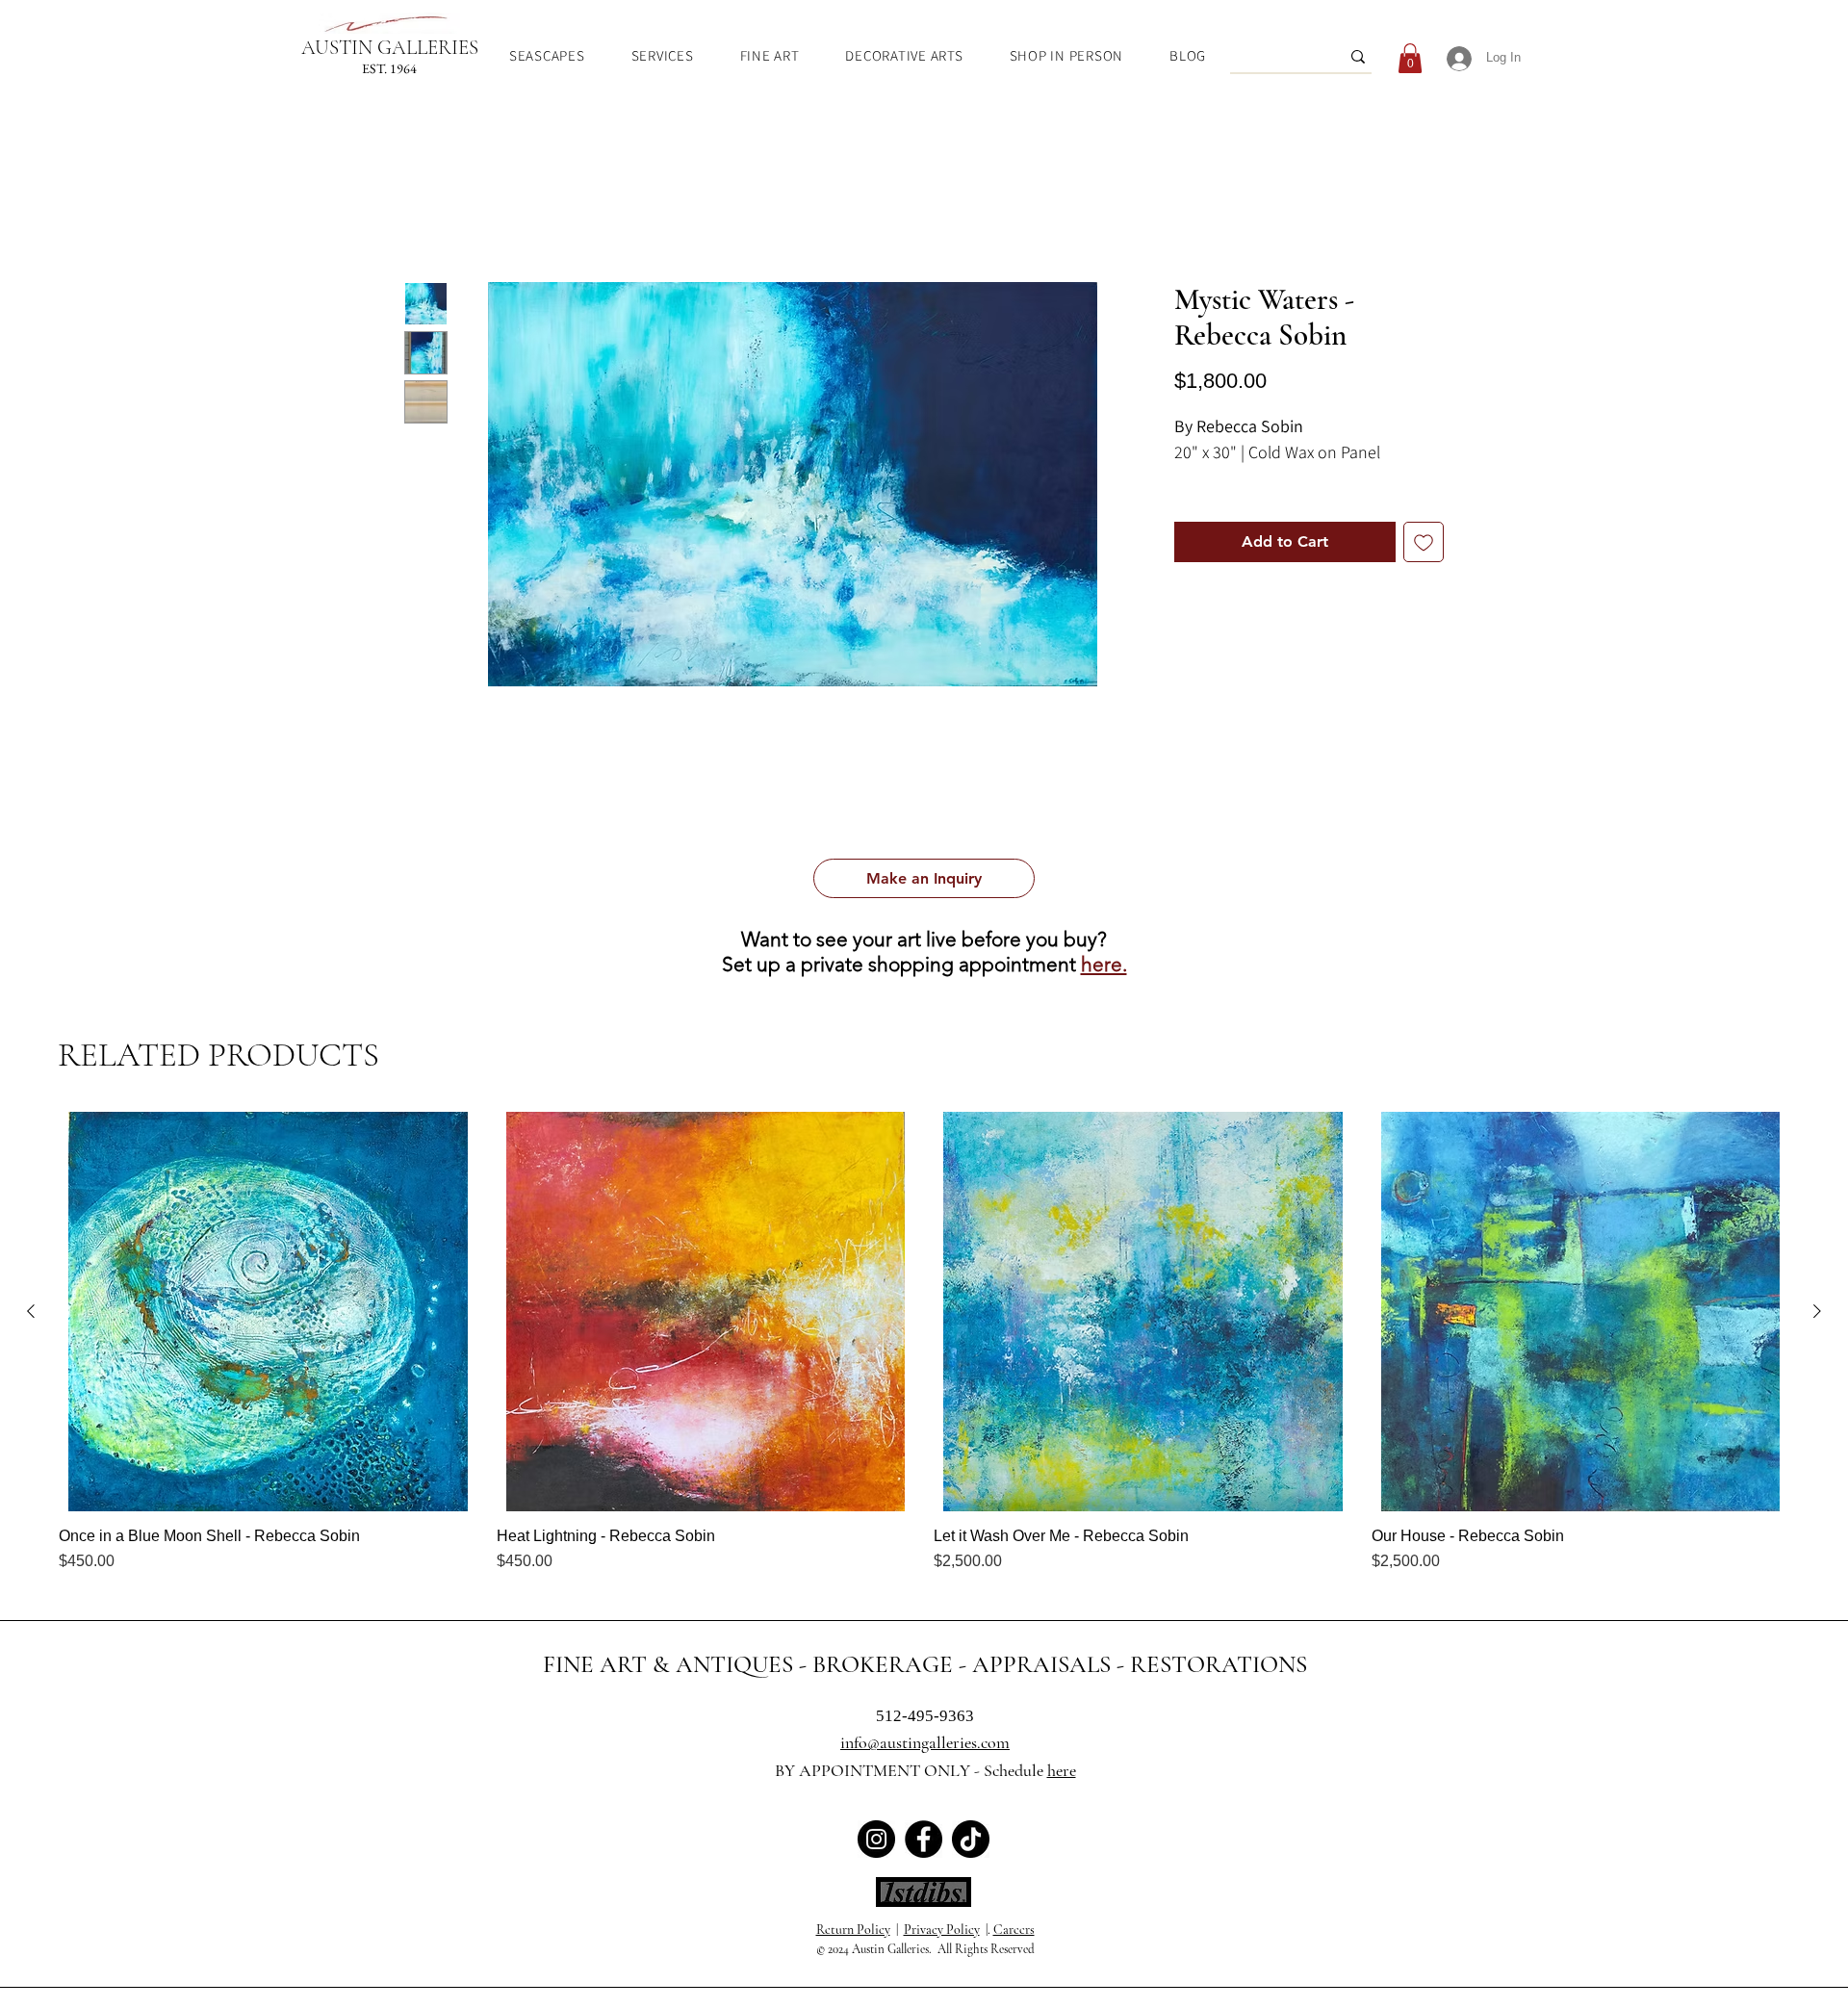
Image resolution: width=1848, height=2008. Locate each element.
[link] (1410, 58)
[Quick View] (268, 1312)
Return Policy (853, 1930)
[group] (924, 1342)
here (1062, 1770)
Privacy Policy (942, 1930)
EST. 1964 (389, 68)
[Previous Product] (31, 1311)
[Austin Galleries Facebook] (924, 1839)
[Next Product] (1817, 1311)
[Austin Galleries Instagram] (876, 1839)
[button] (924, 878)
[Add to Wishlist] (1424, 566)
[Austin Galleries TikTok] (971, 1839)
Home (425, 214)
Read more (1205, 503)
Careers (1014, 1930)
